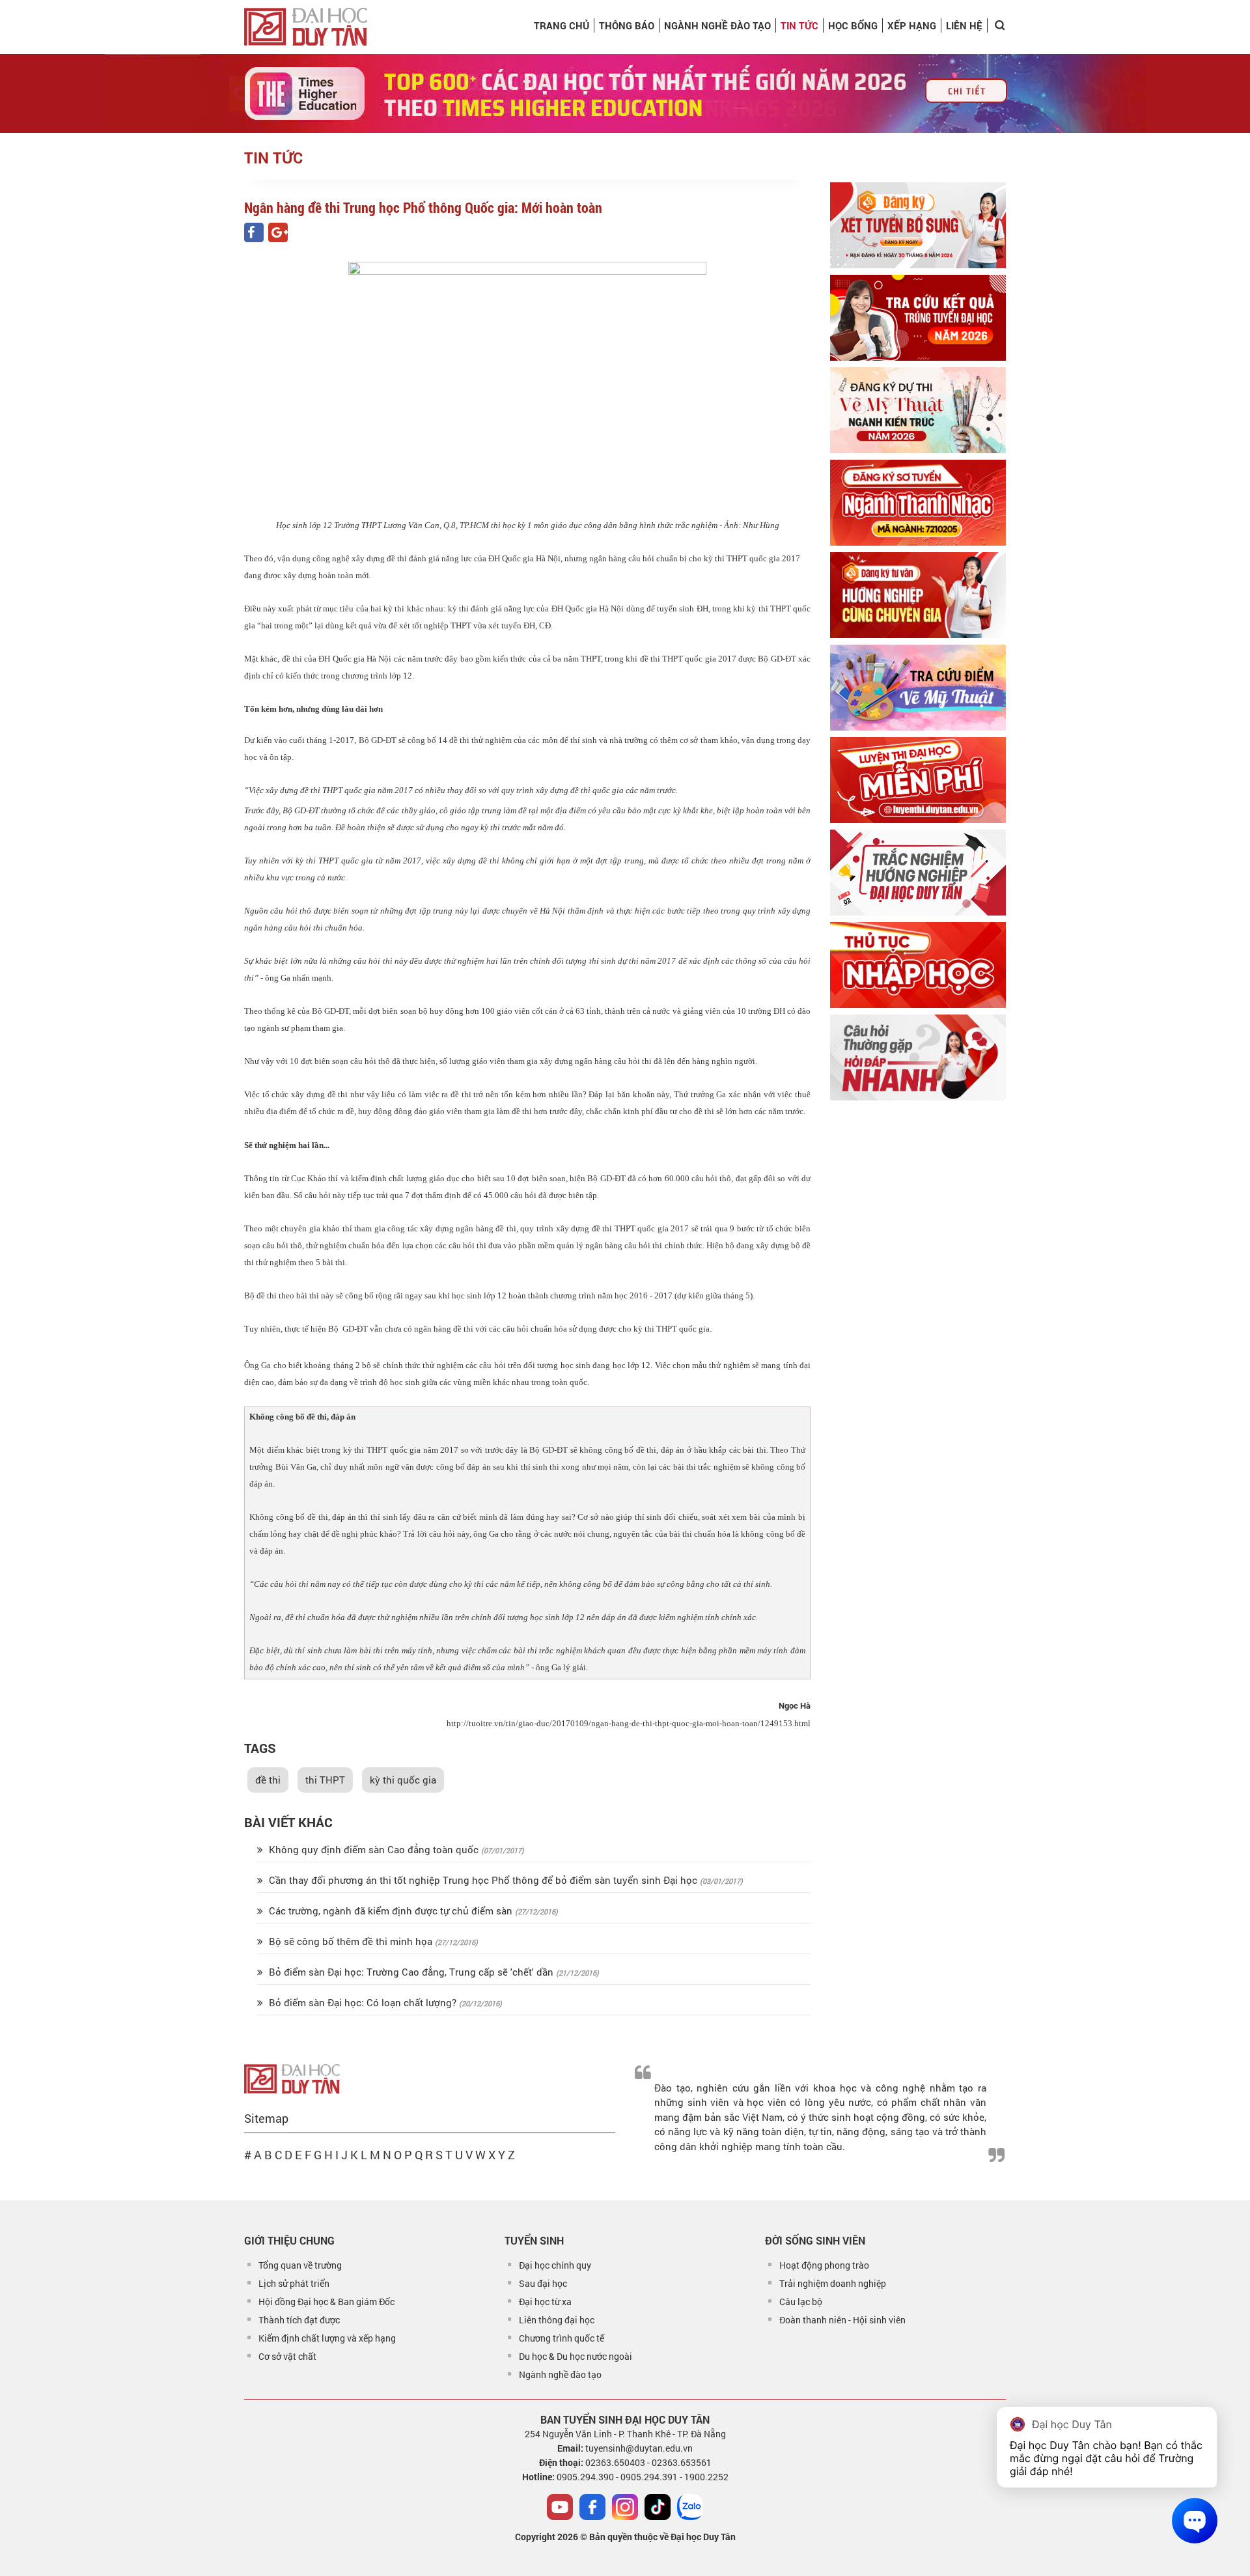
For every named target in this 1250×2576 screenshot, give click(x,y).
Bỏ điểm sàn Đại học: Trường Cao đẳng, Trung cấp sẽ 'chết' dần (411, 1972)
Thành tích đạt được (299, 2320)
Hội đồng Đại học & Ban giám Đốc (326, 2302)
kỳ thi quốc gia (403, 1780)
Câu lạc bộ (801, 2302)
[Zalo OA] (690, 2507)
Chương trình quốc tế (562, 2338)
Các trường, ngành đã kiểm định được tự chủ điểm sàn (391, 1911)
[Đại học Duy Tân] (292, 2077)
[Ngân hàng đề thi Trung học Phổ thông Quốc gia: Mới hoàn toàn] (254, 232)
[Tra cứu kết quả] (918, 318)
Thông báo (627, 25)
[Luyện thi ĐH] (918, 780)
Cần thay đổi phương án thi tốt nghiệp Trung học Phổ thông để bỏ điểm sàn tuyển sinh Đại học (483, 1880)
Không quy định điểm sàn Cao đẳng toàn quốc (374, 1849)
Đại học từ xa (545, 2302)
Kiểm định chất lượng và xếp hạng (327, 2338)
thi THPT (325, 1780)
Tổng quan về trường (300, 2265)
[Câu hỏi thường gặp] (918, 1057)
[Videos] (560, 2507)
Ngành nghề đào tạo (560, 2374)
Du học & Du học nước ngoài (576, 2356)
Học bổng (853, 25)
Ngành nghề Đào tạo (717, 25)
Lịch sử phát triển (294, 2283)
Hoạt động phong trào (824, 2265)
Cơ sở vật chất (287, 2356)
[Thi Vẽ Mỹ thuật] (918, 410)
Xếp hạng (912, 25)
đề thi (268, 1780)
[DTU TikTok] (658, 2507)
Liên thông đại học (557, 2320)
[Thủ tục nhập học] (918, 965)
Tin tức (799, 25)
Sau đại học (543, 2283)
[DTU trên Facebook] (592, 2507)
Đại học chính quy (555, 2265)
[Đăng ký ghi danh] (918, 225)
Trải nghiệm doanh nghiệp (833, 2283)
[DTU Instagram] (625, 2507)
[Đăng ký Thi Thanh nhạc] (918, 503)
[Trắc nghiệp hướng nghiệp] (918, 873)
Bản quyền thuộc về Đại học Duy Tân (662, 2537)
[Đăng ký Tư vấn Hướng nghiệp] (918, 595)
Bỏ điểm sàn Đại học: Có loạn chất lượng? (363, 2002)
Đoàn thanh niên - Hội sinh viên (842, 2320)
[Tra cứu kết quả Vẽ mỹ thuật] (918, 688)
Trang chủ (562, 25)
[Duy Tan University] (306, 27)
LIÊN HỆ (964, 25)
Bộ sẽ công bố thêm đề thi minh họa (351, 1941)
